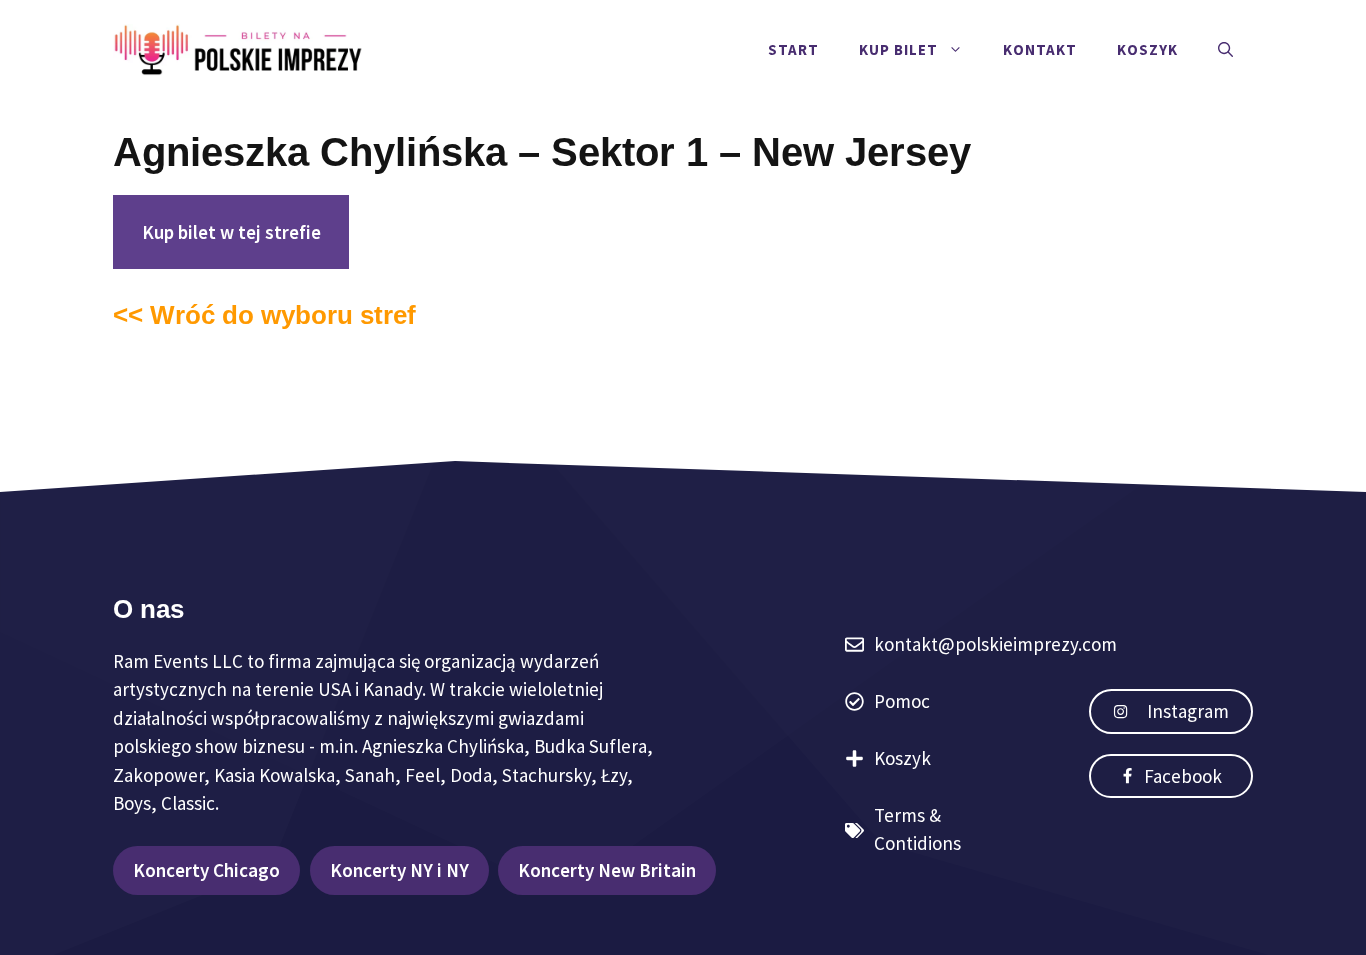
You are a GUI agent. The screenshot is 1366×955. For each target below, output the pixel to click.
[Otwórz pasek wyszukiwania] (1225, 50)
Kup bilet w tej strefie (231, 232)
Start (793, 49)
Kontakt (1040, 49)
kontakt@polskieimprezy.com (995, 644)
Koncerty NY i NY (399, 870)
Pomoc (902, 701)
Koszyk (1147, 49)
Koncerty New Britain (607, 870)
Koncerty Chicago (206, 870)
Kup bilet (898, 49)
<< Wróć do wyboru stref (264, 315)
